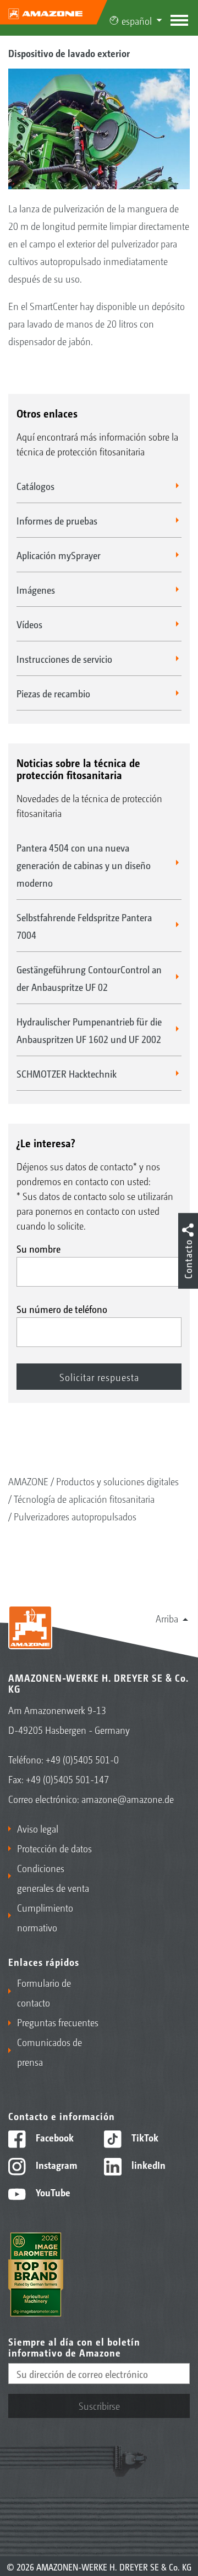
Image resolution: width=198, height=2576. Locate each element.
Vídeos (29, 624)
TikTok (144, 2137)
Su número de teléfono (62, 1309)
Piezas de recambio (53, 693)
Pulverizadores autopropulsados (75, 1516)
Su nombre (38, 1248)
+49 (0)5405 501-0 (82, 1759)
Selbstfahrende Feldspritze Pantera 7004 (84, 926)
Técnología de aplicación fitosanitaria (84, 1498)
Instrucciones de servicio (64, 658)
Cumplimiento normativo (45, 1917)
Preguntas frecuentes (58, 2022)
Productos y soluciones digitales (117, 1481)
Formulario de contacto (44, 1992)
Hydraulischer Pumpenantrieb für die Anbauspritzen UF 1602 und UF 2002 (89, 1030)
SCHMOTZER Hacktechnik (67, 1073)
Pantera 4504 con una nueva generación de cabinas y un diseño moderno (84, 865)
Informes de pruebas (57, 520)
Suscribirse (99, 2405)
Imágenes (36, 589)
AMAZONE (28, 1481)
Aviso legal (38, 1828)
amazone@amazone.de (128, 1799)
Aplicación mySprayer (59, 555)
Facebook (54, 2137)
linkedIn (147, 2164)
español (137, 20)
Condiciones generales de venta (53, 1878)
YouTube (52, 2192)
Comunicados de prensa (50, 2051)
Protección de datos (54, 1848)
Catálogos (35, 486)
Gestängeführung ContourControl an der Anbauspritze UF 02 (89, 978)
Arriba (167, 1618)
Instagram (55, 2164)
